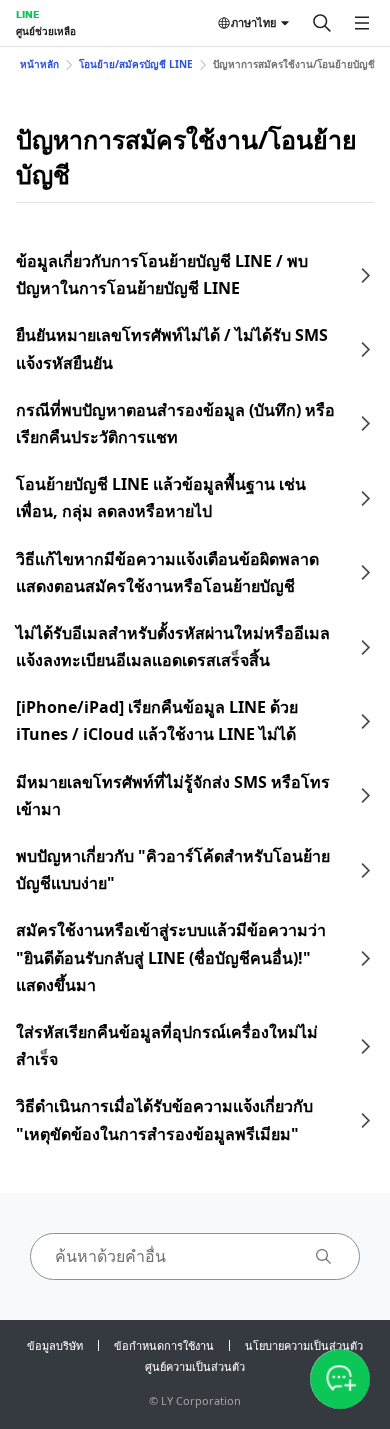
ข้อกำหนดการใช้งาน (164, 1345)
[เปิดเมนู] (362, 23)
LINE (27, 14)
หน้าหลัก (39, 64)
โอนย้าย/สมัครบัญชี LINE (136, 64)
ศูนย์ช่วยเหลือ (46, 31)
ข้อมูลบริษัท (55, 1345)
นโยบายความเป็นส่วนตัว (304, 1345)
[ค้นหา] (322, 23)
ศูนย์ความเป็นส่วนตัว (195, 1366)
